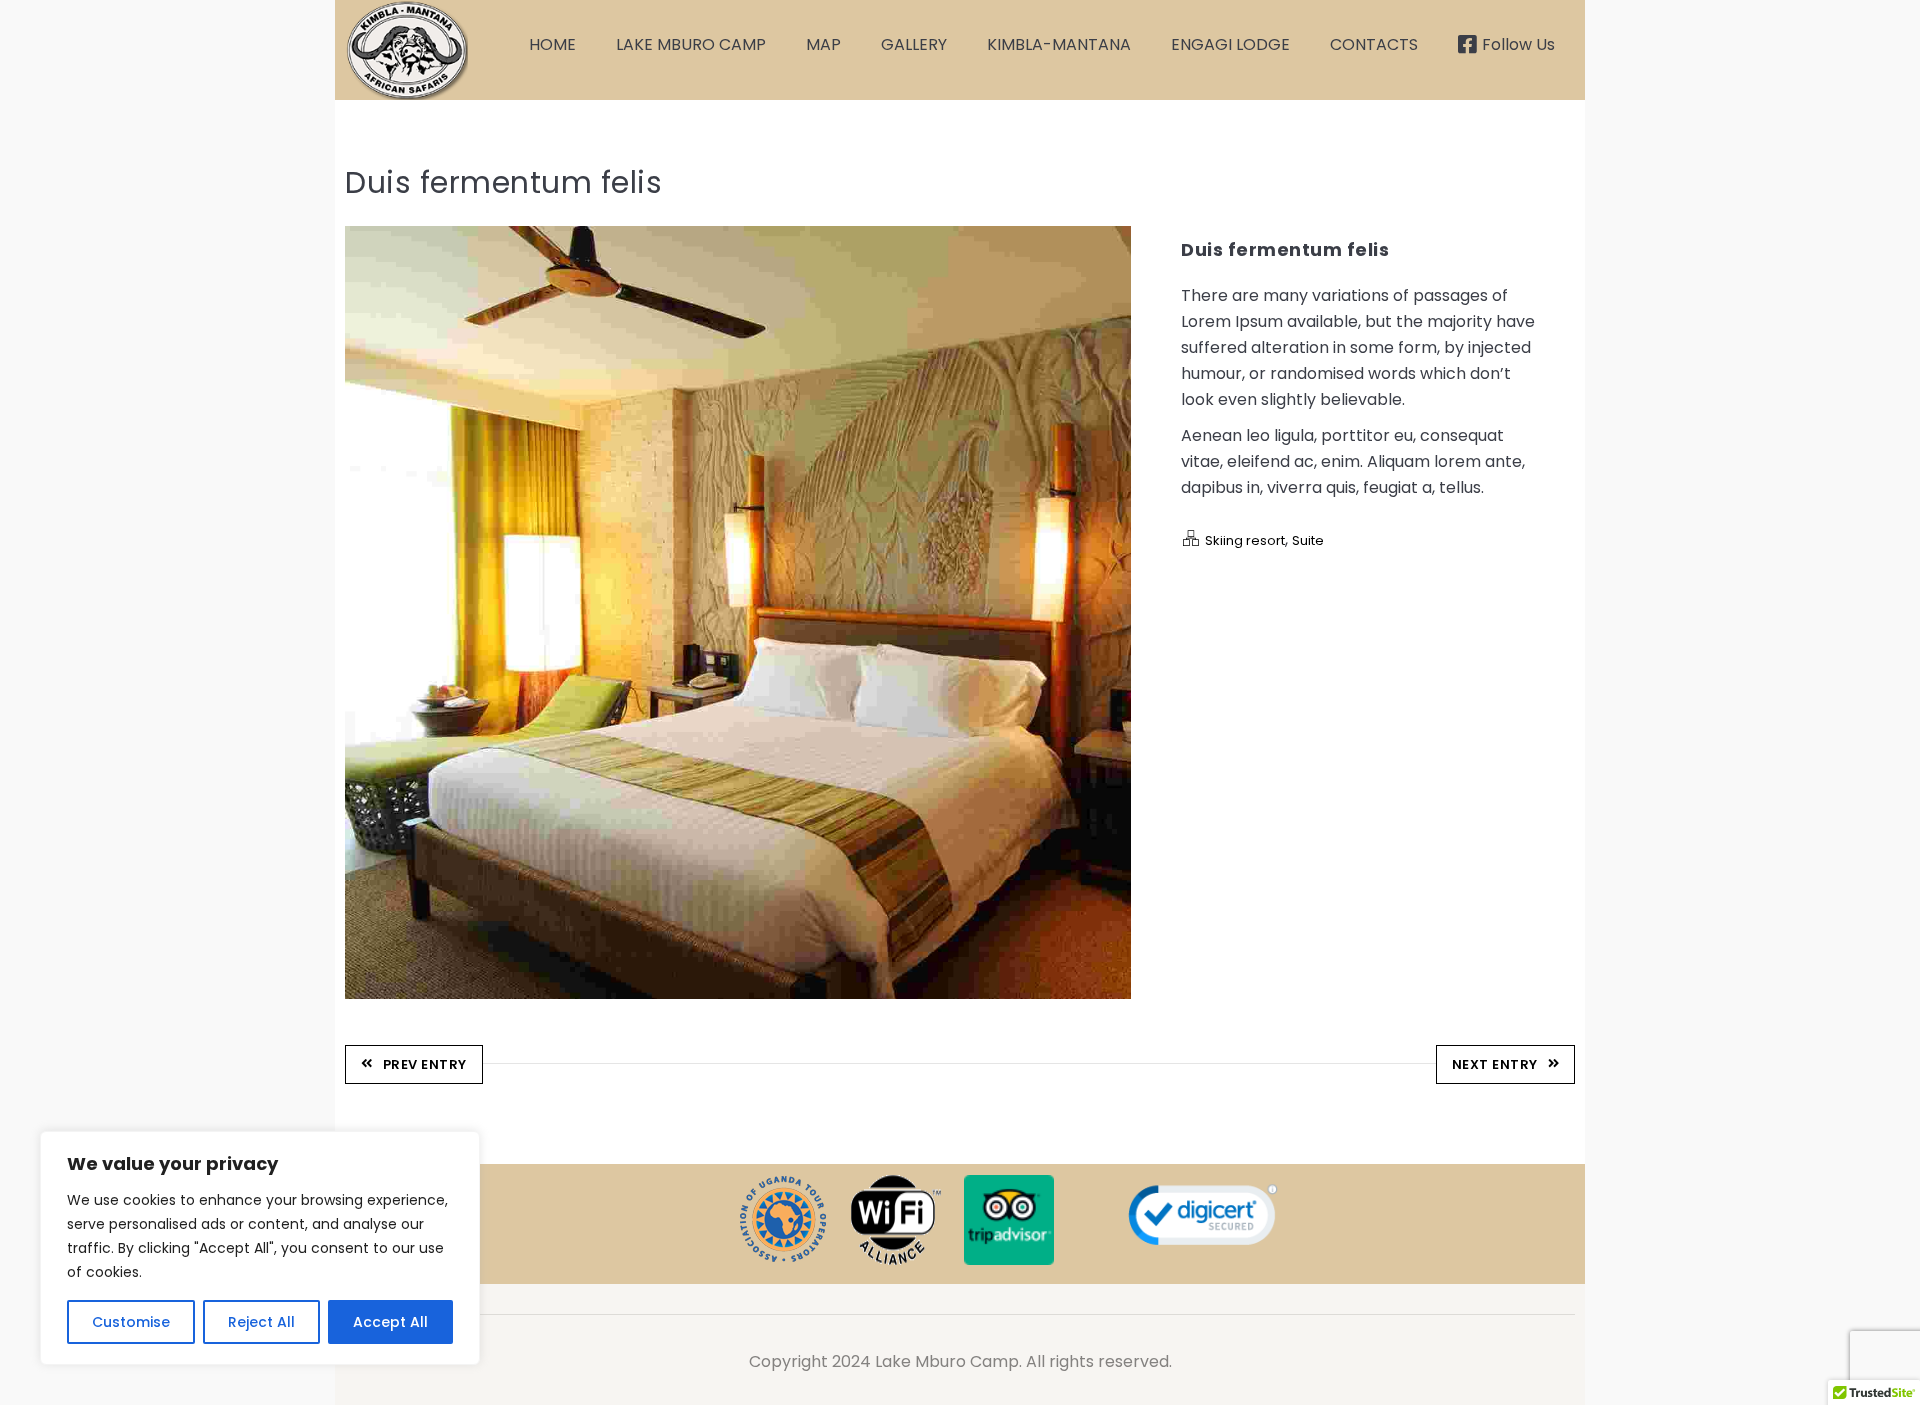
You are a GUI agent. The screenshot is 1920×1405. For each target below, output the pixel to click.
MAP (823, 44)
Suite (1308, 540)
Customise (131, 1322)
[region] (260, 1248)
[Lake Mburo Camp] (406, 50)
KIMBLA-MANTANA (1059, 44)
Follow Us (1518, 44)
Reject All (261, 1322)
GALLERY (914, 44)
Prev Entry (425, 1064)
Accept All (390, 1322)
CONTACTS (1374, 44)
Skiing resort (1245, 540)
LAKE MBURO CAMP (691, 44)
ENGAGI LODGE (1230, 44)
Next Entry (1495, 1064)
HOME (552, 44)
